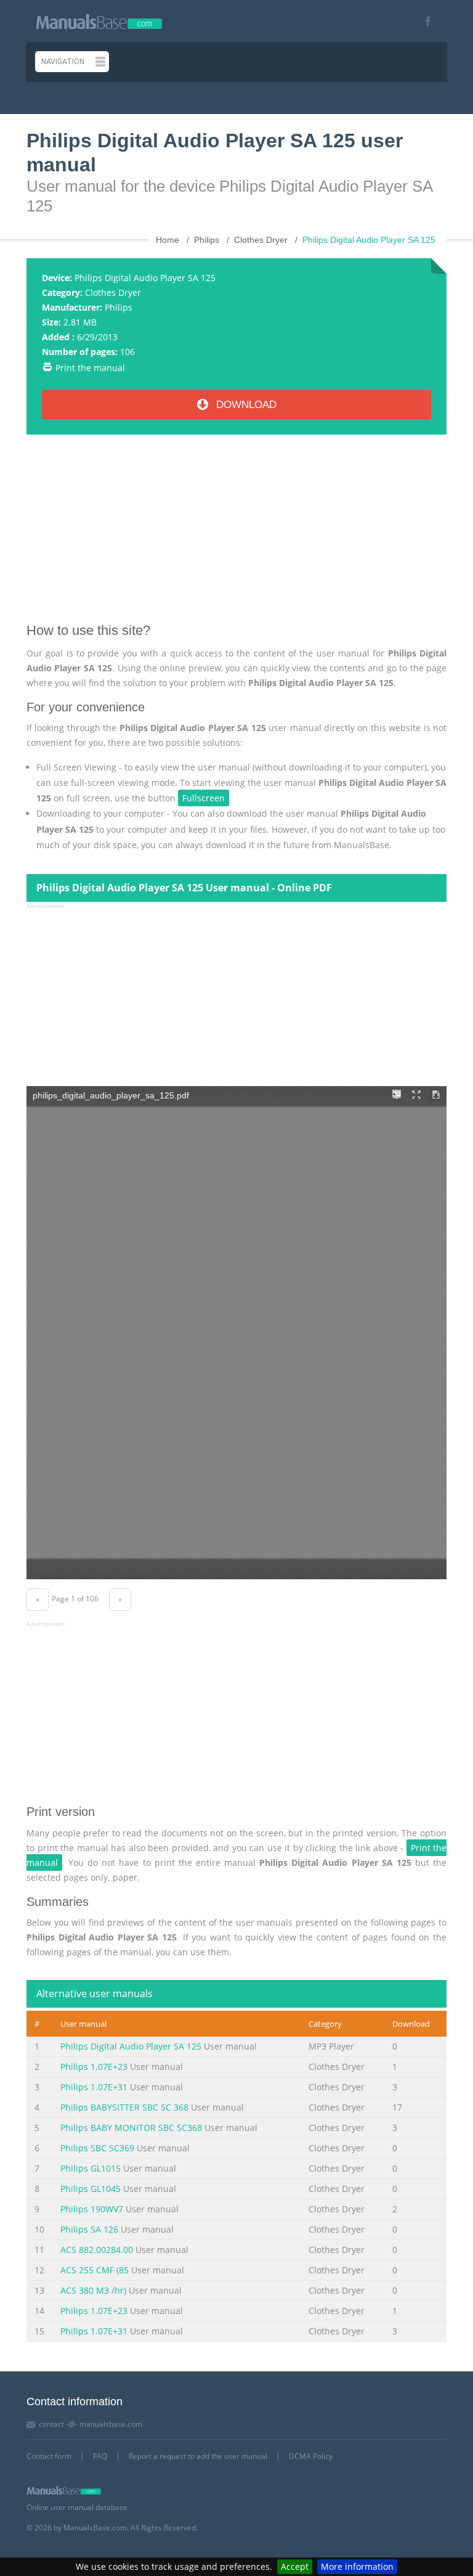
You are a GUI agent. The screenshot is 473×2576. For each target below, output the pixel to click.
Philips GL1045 (91, 2189)
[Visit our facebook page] (423, 21)
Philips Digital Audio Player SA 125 (131, 2046)
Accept (295, 2566)
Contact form (49, 2456)
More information (357, 2566)
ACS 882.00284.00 (97, 2250)
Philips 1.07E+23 (94, 2067)
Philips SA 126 (89, 2229)
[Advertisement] (236, 533)
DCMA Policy (311, 2456)
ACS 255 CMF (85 (95, 2270)
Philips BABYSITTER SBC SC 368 (124, 2107)
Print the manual (90, 368)
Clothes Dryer (113, 292)
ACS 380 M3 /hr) (93, 2290)
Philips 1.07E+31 (94, 2087)
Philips (119, 307)
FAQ (100, 2456)
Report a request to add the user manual (198, 2456)
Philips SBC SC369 (97, 2148)
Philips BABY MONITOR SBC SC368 (131, 2128)
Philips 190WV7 (92, 2209)
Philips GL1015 (91, 2168)
